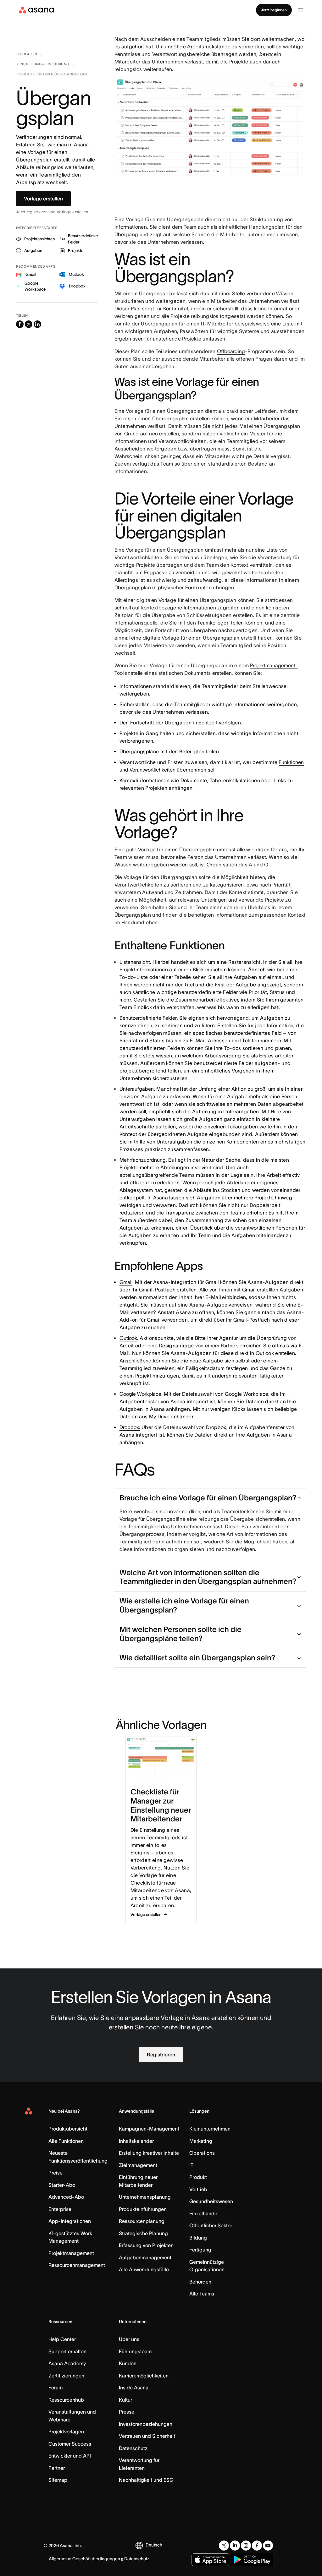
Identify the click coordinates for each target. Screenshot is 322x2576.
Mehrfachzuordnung (143, 1160)
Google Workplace (140, 1394)
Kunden (128, 2363)
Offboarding (231, 351)
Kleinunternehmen (210, 2129)
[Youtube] (268, 2546)
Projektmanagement (71, 2253)
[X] (224, 2546)
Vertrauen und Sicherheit (147, 2436)
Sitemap (58, 2480)
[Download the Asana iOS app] (210, 2560)
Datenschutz (133, 2448)
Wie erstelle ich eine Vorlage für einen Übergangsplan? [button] (184, 1605)
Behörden (200, 2282)
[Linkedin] (235, 2546)
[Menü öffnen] (301, 10)
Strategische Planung (143, 2233)
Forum (56, 2388)
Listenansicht (135, 962)
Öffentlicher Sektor (211, 2225)
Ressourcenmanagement (77, 2265)
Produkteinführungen (143, 2209)
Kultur (125, 2400)
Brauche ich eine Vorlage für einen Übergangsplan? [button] (208, 1498)
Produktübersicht (68, 2129)
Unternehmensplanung (145, 2197)
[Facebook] (257, 2546)
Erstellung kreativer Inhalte (149, 2153)
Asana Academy (67, 2363)
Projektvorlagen (66, 2431)
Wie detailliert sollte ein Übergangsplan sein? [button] (197, 1658)
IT (191, 2165)
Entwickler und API (70, 2456)
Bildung (198, 2238)
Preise (56, 2173)
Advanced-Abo (66, 2197)
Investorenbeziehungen (146, 2424)
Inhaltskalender (136, 2141)
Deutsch (154, 2545)
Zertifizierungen (66, 2376)
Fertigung (200, 2250)
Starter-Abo (62, 2185)
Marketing (201, 2141)
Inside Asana (134, 2388)
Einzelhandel (204, 2213)
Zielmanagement (138, 2165)
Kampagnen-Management (149, 2129)
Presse (127, 2412)
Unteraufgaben (137, 1089)
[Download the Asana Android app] (252, 2560)
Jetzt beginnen (274, 10)
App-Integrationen (70, 2221)
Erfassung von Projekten (146, 2245)
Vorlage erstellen (43, 199)
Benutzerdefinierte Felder (148, 1018)
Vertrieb (198, 2189)
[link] (27, 55)
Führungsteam (135, 2351)
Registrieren (161, 2055)
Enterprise (60, 2209)
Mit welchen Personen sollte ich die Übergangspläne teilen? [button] (180, 1634)
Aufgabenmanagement (145, 2257)
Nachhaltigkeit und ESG (146, 2480)
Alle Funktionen (66, 2141)
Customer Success (70, 2444)
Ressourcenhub (66, 2400)
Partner (57, 2468)
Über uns (129, 2339)
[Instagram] (246, 2546)
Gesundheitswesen (211, 2201)
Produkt (198, 2177)
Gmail (126, 1282)
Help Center (62, 2339)
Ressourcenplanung (142, 2221)
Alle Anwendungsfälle (144, 2269)
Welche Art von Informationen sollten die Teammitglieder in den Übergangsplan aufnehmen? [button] (208, 1577)
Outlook (128, 1338)
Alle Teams (202, 2294)
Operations (202, 2153)
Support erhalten (67, 2351)
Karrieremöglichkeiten (144, 2376)
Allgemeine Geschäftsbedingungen (84, 2559)
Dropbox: (130, 1427)
